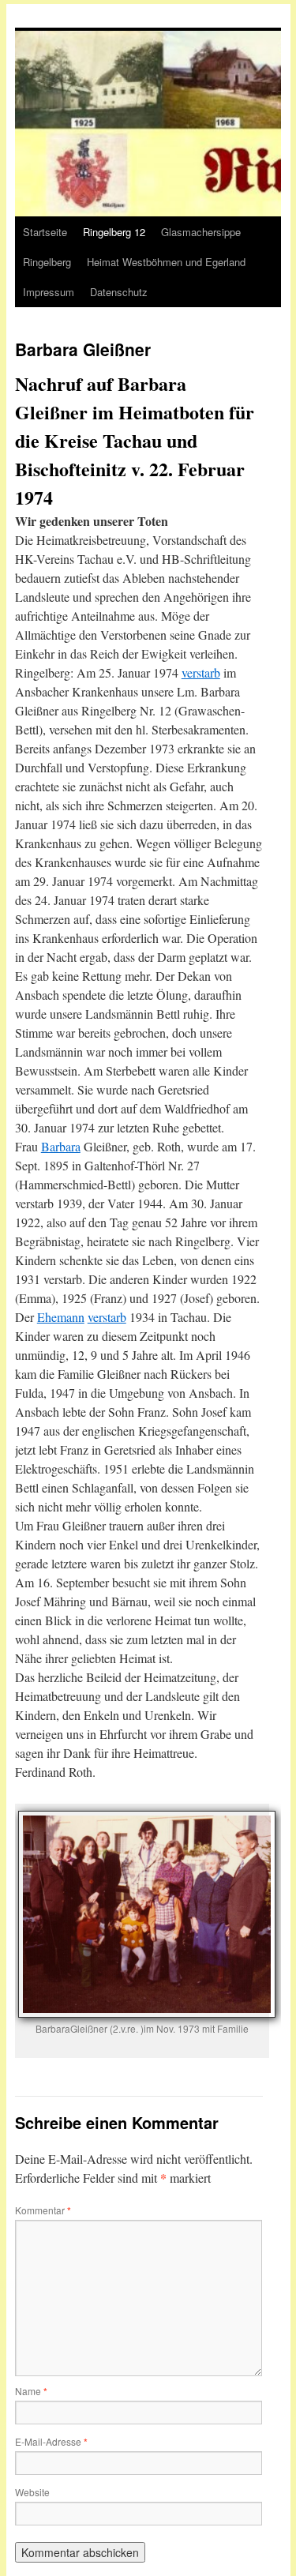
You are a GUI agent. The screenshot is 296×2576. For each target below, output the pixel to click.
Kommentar (43, 2210)
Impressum (49, 292)
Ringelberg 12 (114, 232)
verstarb (201, 672)
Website (32, 2492)
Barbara (61, 1146)
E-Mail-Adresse (51, 2441)
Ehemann (61, 1317)
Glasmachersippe (201, 232)
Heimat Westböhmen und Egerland (166, 262)
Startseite (45, 232)
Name (31, 2391)
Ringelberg (47, 262)
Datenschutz (119, 292)
